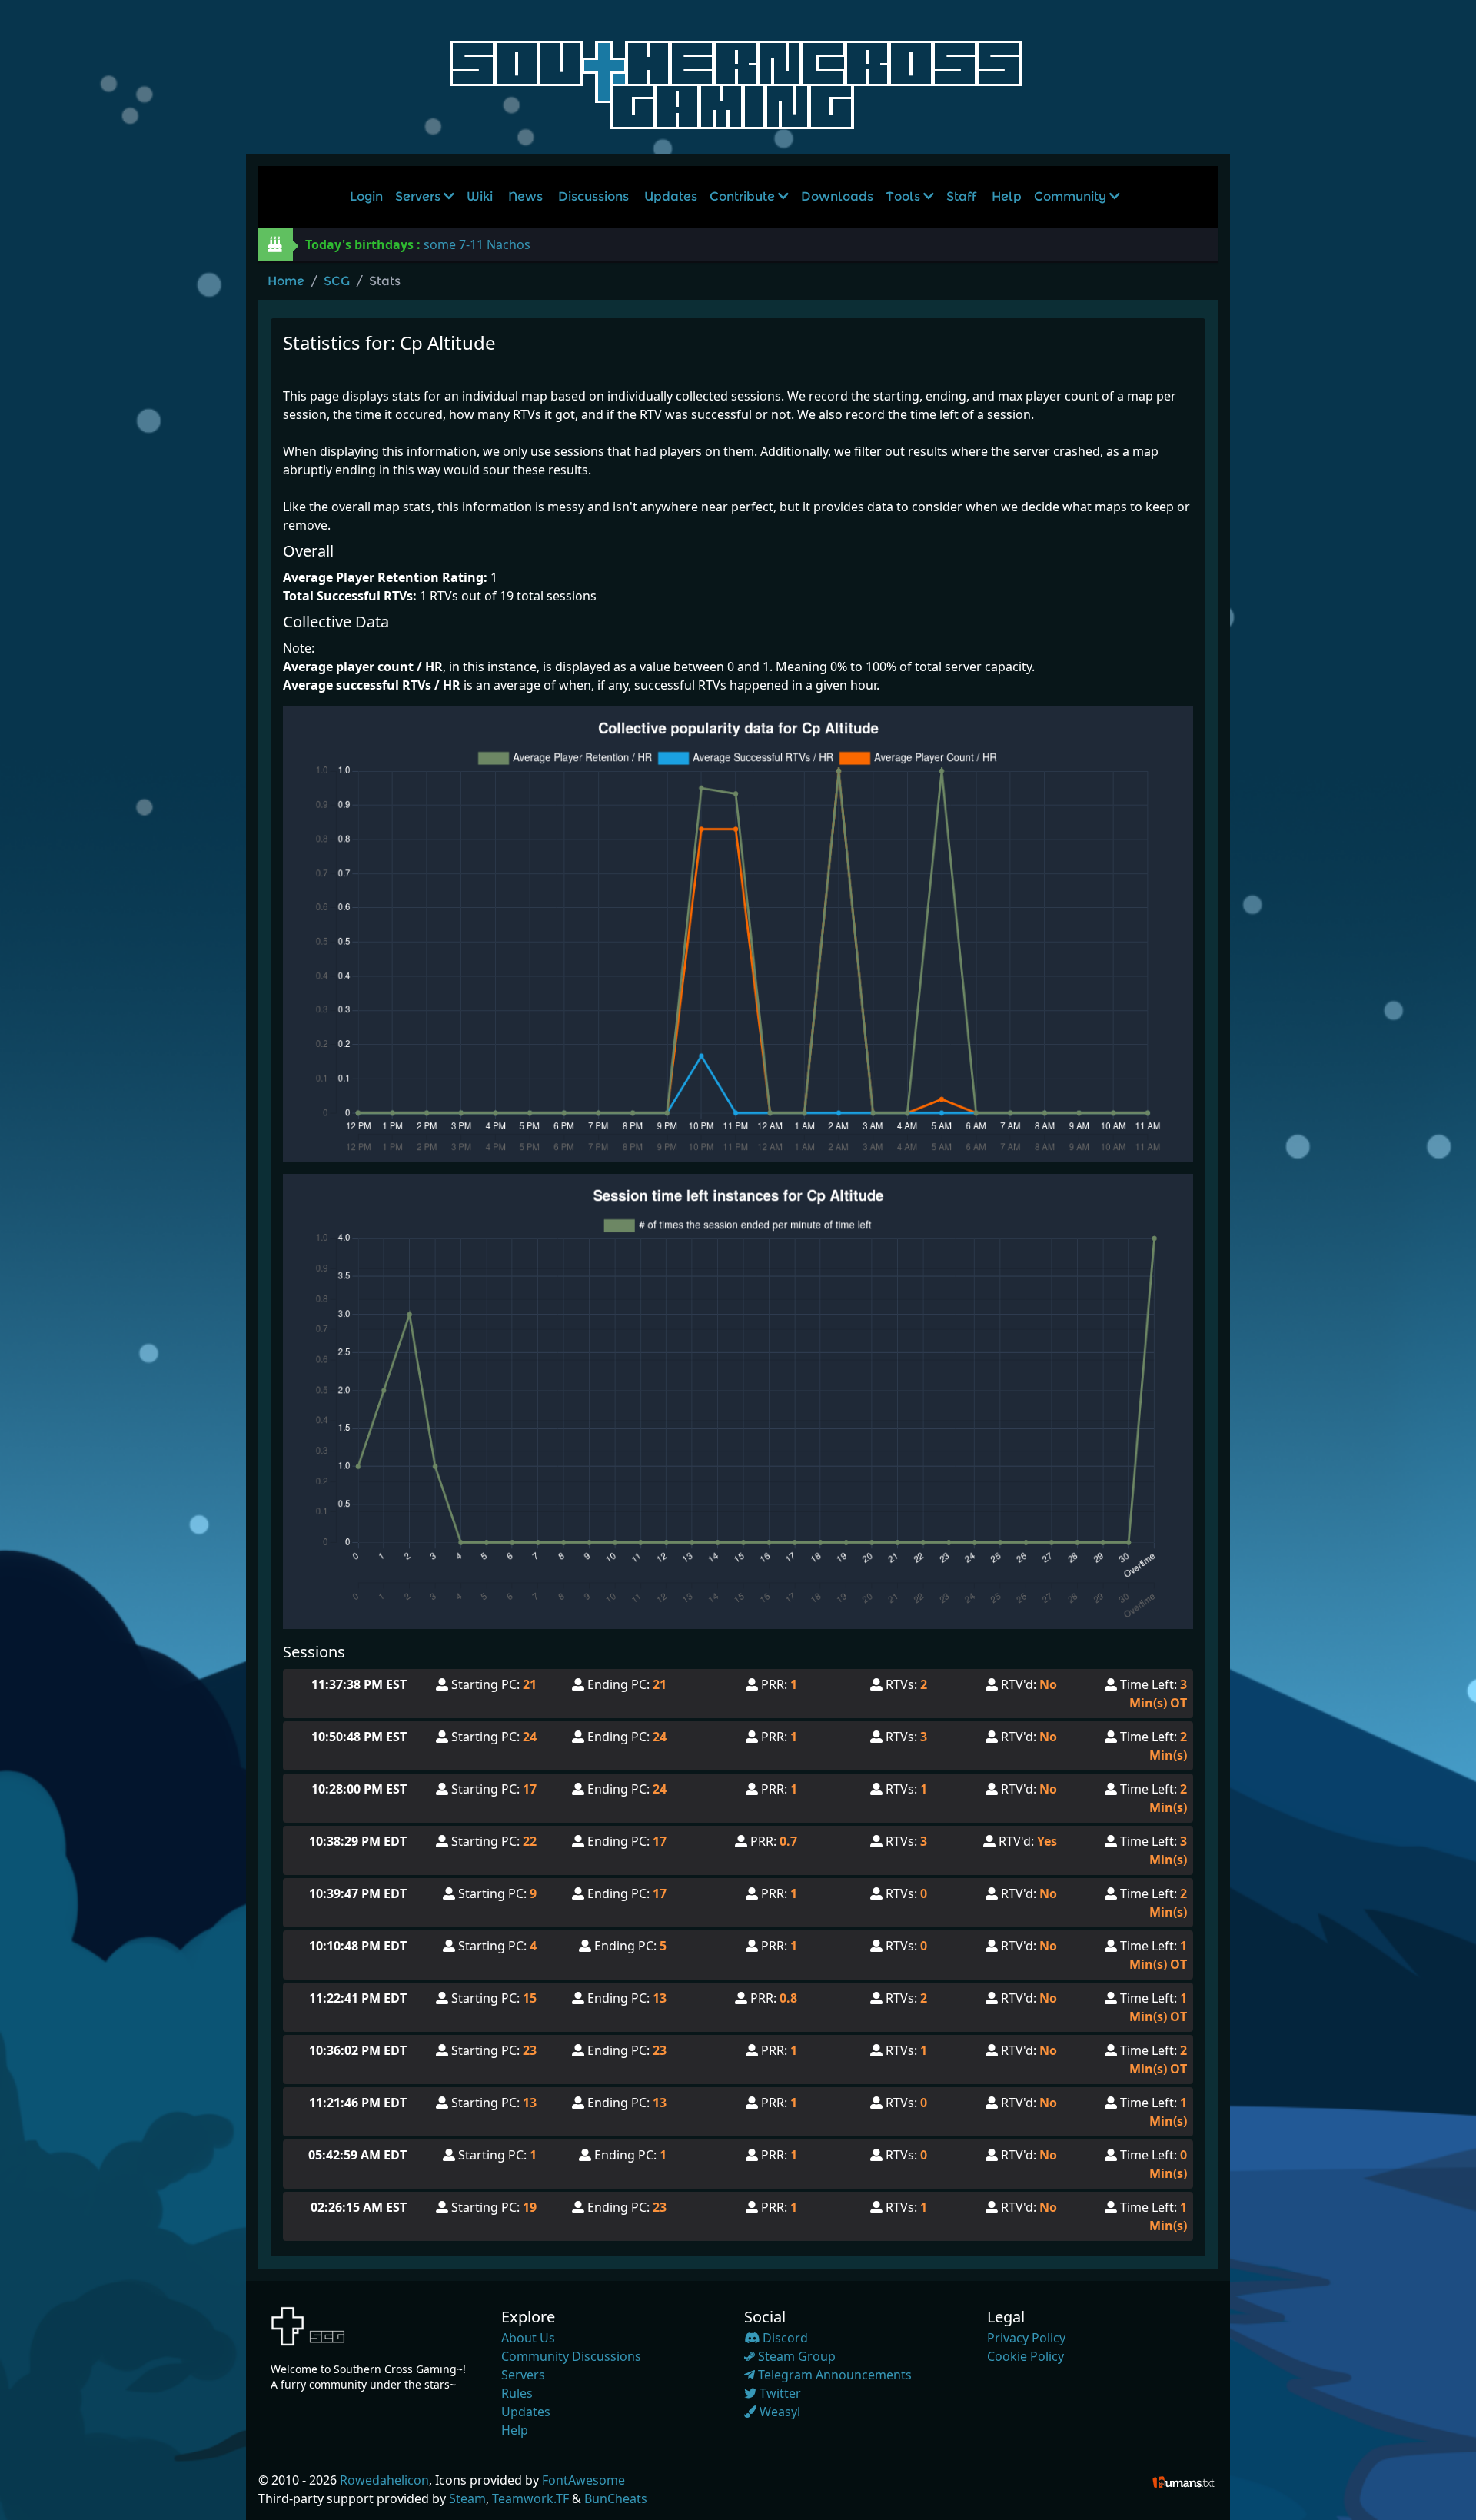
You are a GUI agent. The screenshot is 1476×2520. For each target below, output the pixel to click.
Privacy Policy (1026, 2338)
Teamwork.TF (530, 2498)
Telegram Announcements (833, 2375)
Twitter (779, 2393)
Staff (961, 196)
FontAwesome (583, 2480)
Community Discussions (571, 2356)
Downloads (837, 196)
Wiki (480, 196)
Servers (419, 196)
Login (366, 196)
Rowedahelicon (384, 2480)
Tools (904, 196)
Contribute (744, 196)
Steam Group (795, 2356)
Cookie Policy (1026, 2356)
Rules (517, 2393)
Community (1072, 196)
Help (1007, 196)
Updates (671, 196)
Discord (784, 2338)
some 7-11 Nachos (477, 244)
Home (286, 281)
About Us (528, 2338)
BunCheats (616, 2498)
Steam (467, 2498)
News (525, 196)
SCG (337, 281)
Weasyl (778, 2412)
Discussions (593, 196)
